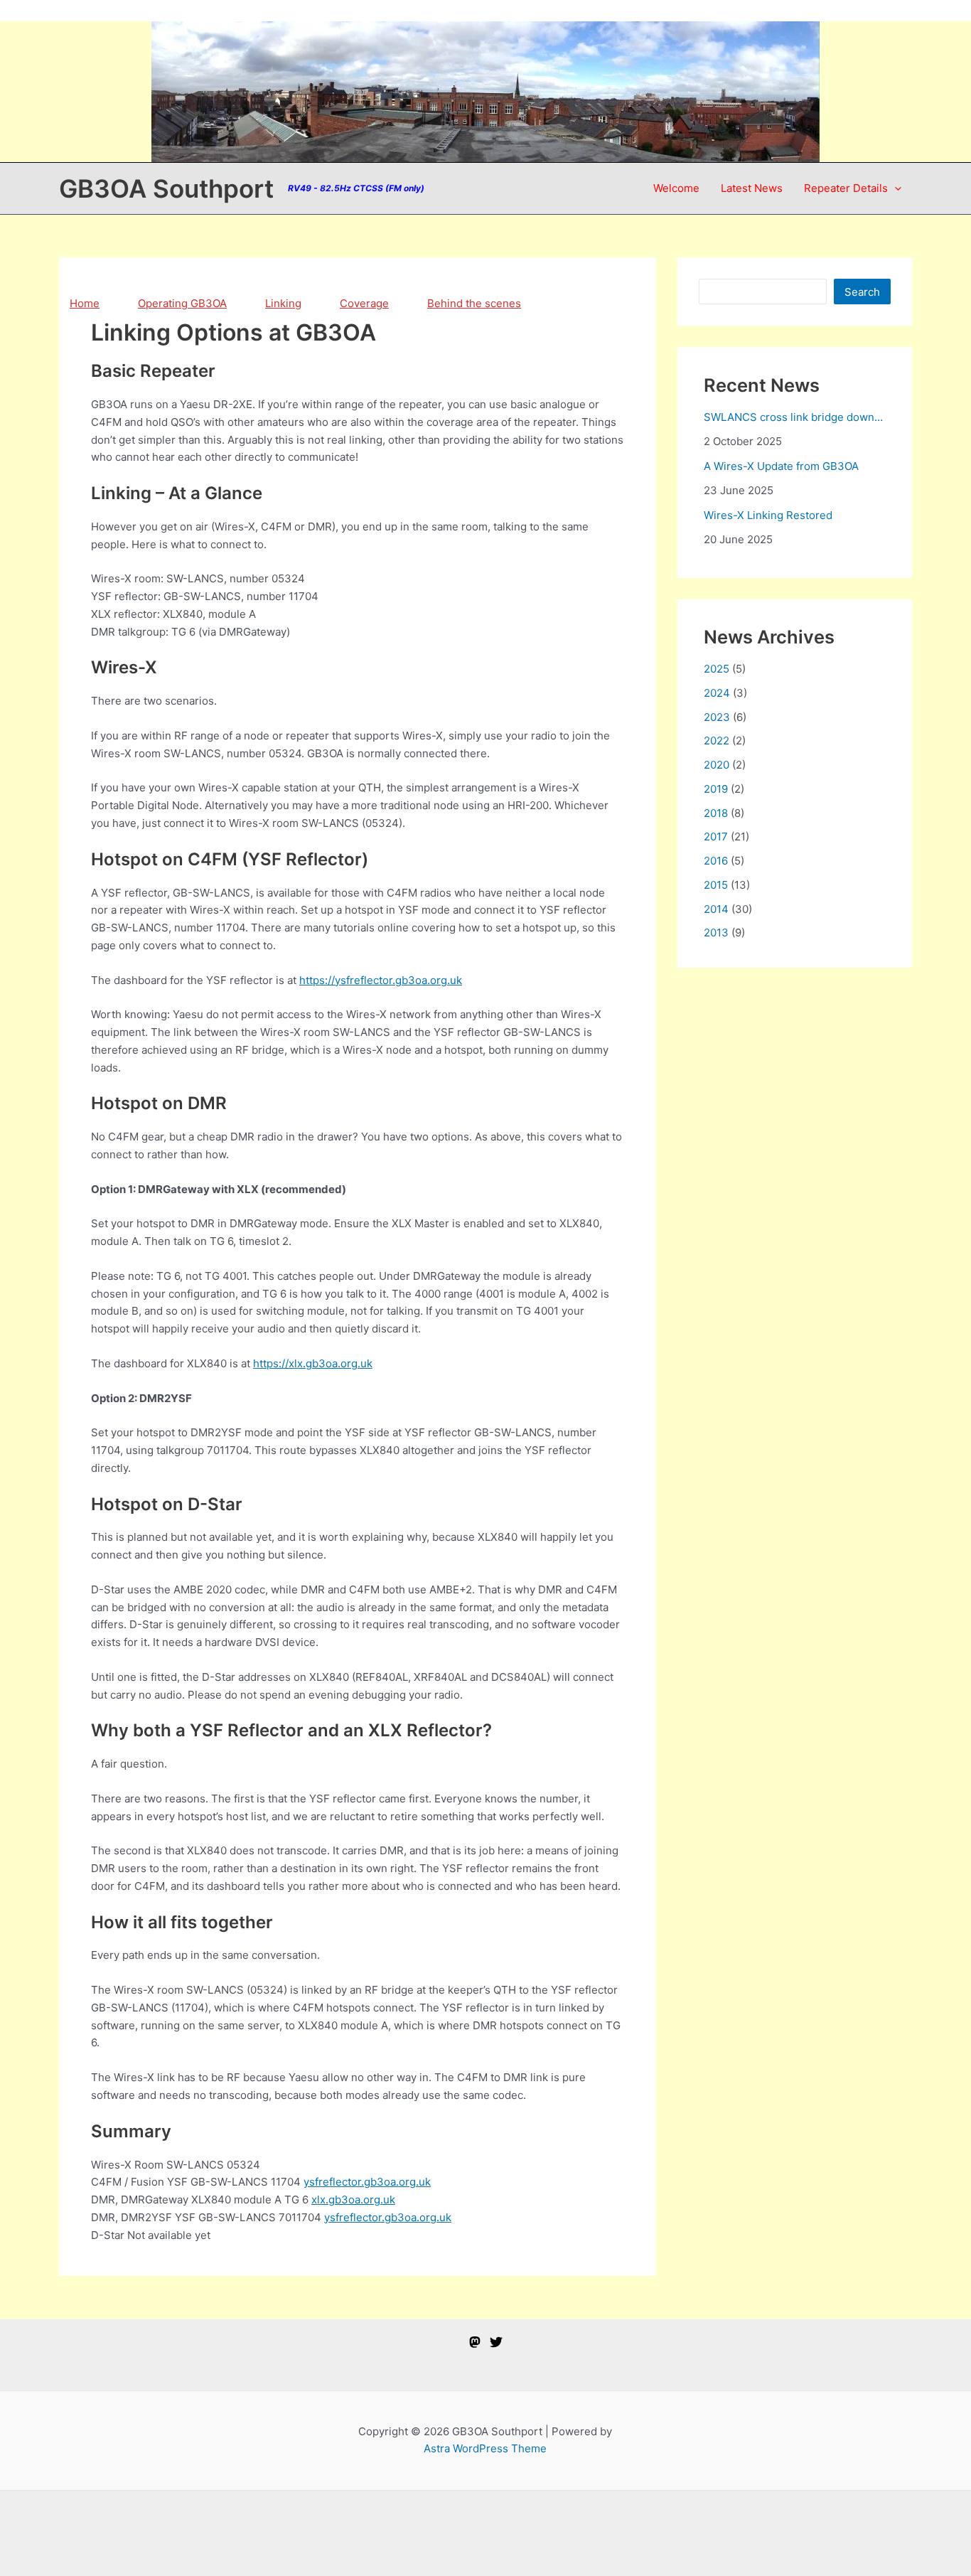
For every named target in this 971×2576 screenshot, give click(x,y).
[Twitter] (496, 2342)
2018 (716, 813)
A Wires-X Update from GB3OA (781, 466)
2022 (717, 741)
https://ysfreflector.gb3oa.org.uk (381, 980)
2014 (716, 909)
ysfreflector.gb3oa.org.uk (367, 2182)
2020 (717, 765)
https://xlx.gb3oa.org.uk (313, 1363)
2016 (716, 861)
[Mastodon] (475, 2342)
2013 (716, 932)
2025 (717, 669)
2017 (716, 837)
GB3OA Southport (166, 188)
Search (862, 292)
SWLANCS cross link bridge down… (793, 417)
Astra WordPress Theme (485, 2448)
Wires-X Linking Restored (768, 515)
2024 (717, 693)
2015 (716, 885)
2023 (717, 717)
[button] (895, 188)
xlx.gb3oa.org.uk (353, 2200)
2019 (716, 789)
